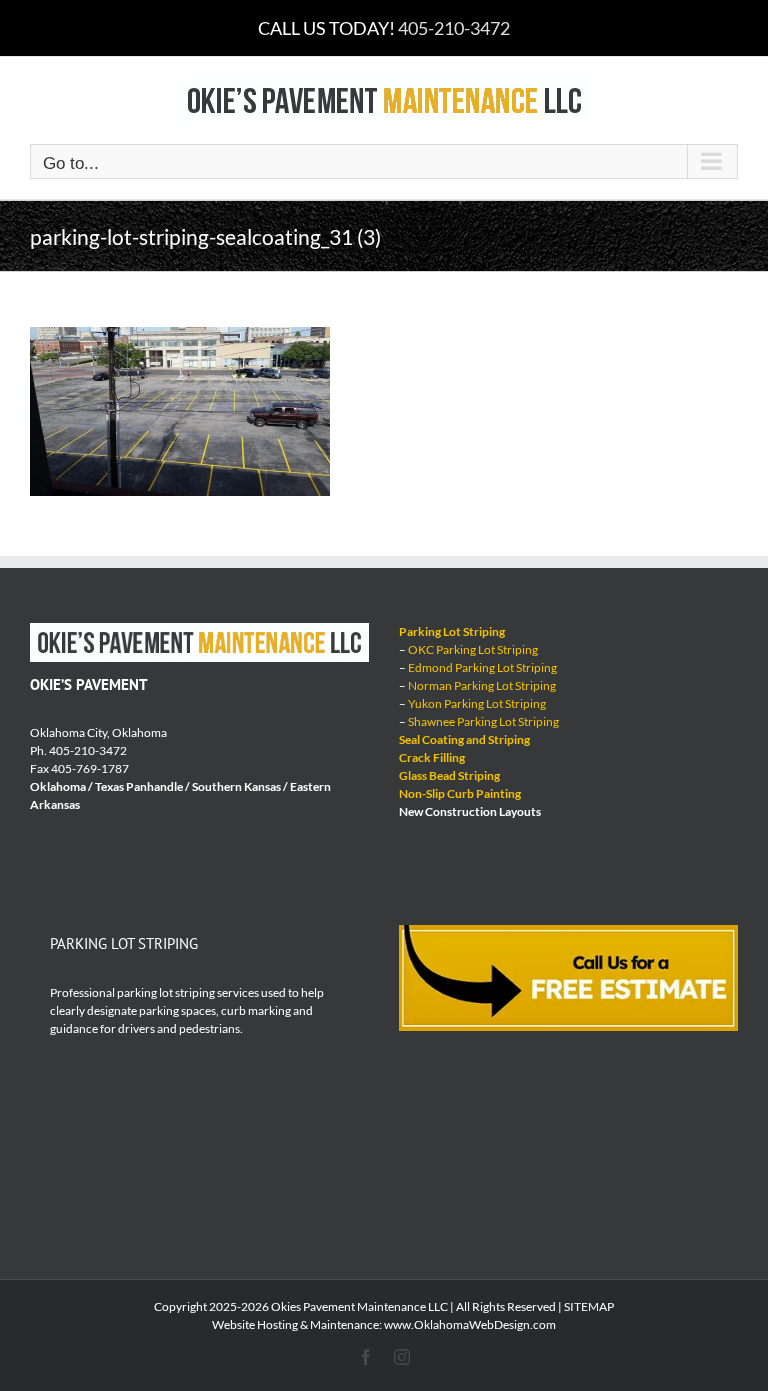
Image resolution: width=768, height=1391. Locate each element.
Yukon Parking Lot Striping (477, 703)
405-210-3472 (454, 28)
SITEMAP (589, 1306)
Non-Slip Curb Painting (460, 793)
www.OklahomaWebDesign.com (470, 1324)
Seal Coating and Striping (464, 739)
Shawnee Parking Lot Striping (483, 721)
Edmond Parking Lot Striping (482, 667)
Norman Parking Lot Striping (482, 685)
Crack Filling (432, 757)
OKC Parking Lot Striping (473, 649)
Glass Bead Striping (449, 775)
